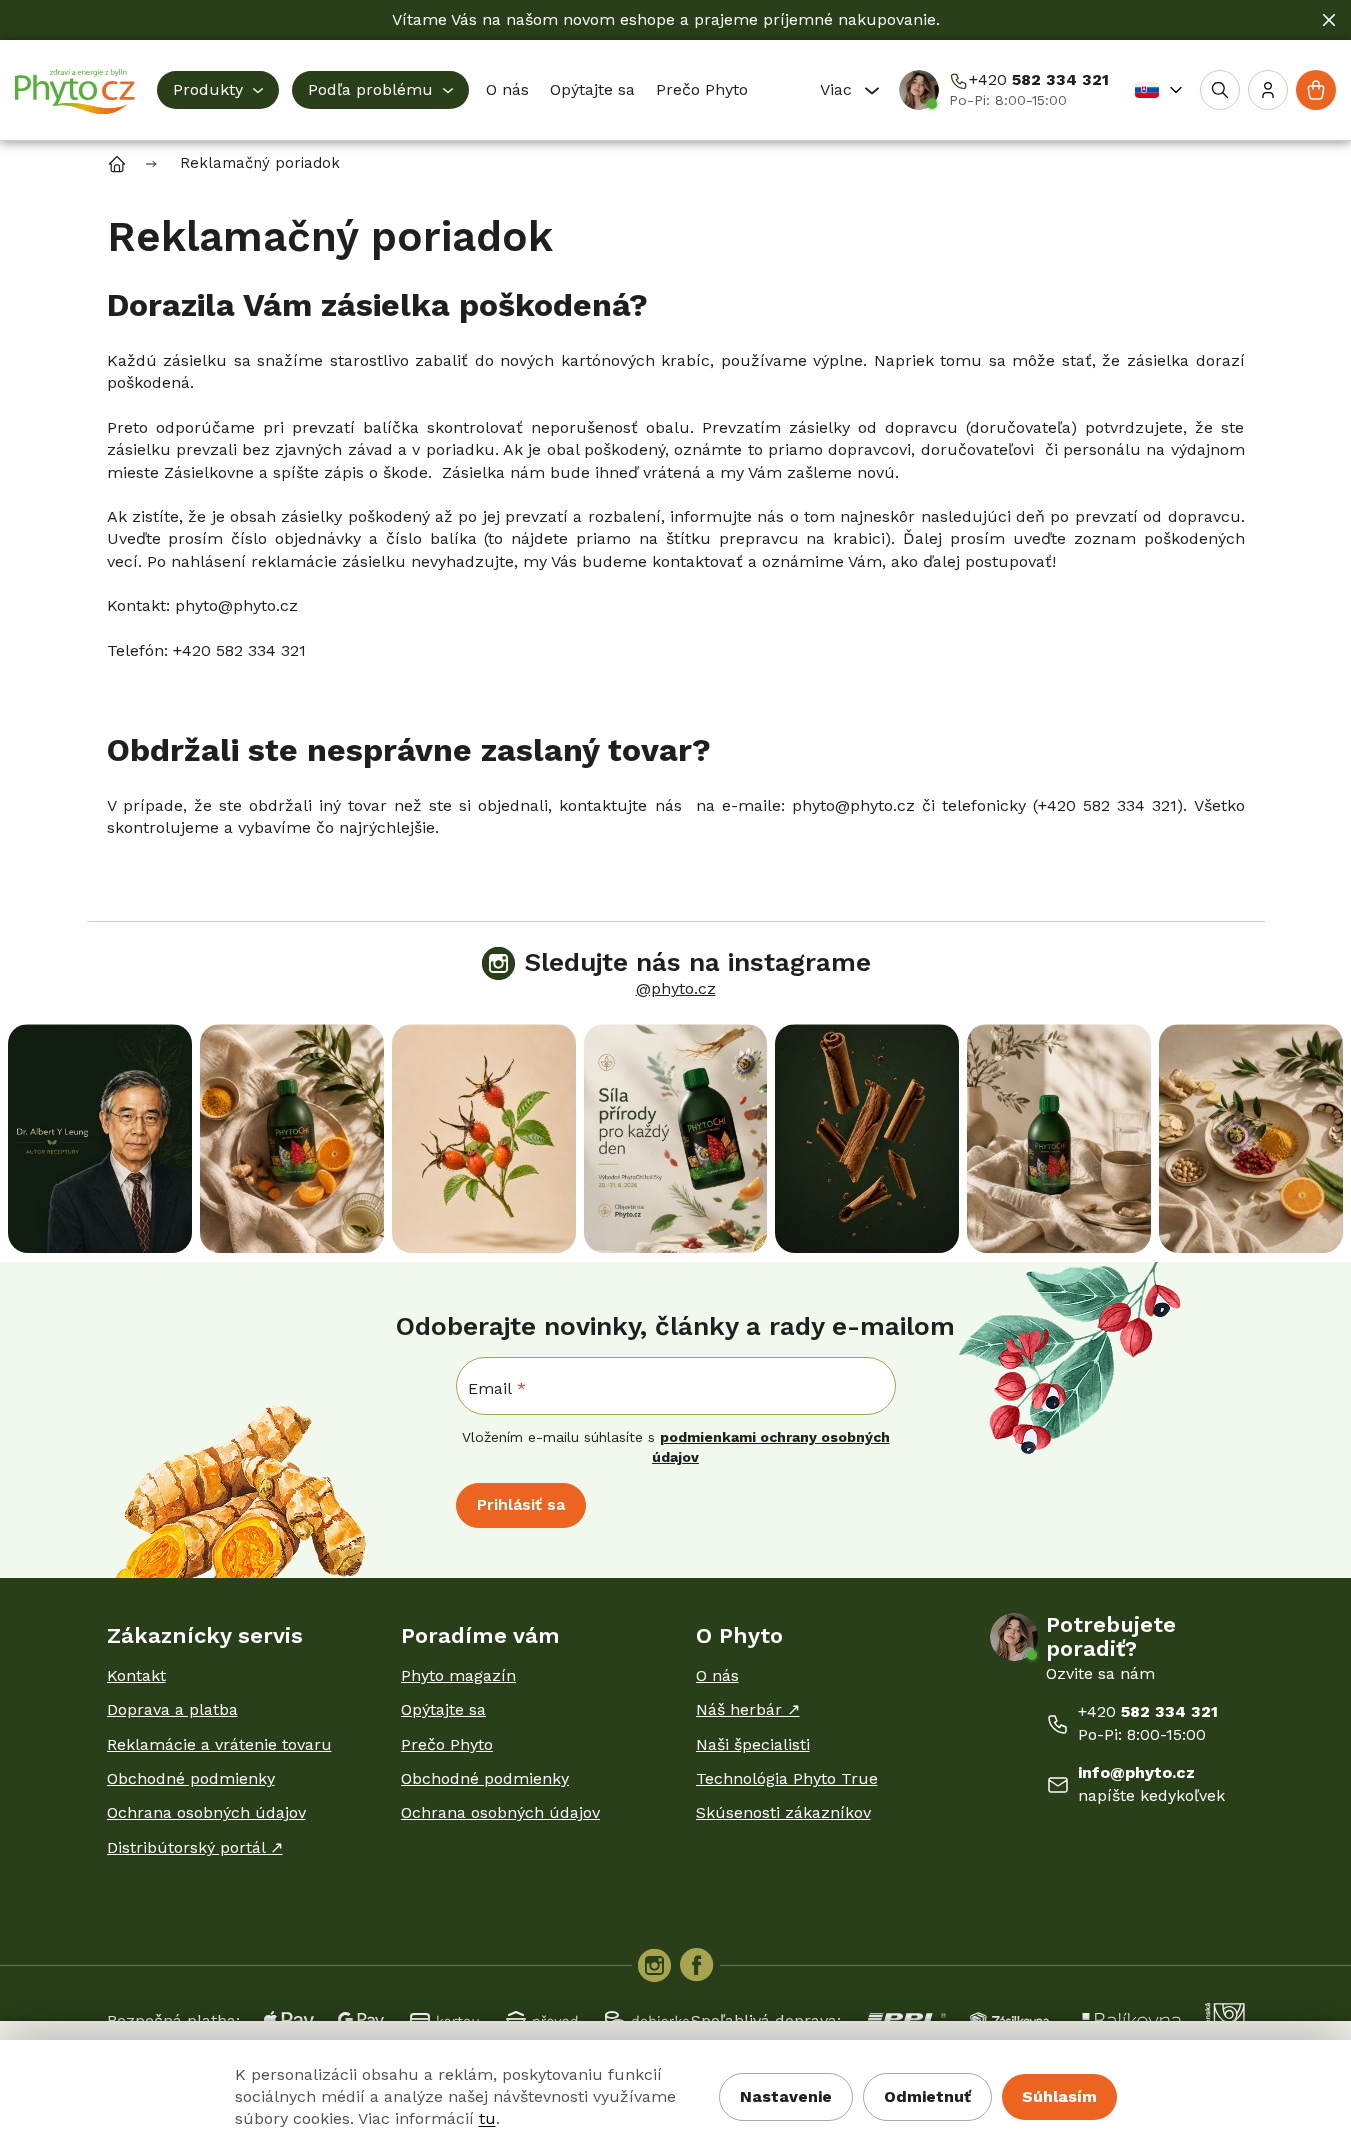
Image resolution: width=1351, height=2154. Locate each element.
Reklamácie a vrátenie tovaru (219, 1744)
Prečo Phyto (447, 1744)
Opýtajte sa (443, 1709)
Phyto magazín (458, 1675)
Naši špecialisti (753, 1744)
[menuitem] (218, 90)
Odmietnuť (927, 2096)
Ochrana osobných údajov (206, 1812)
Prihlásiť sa (521, 1504)
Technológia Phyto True (787, 1778)
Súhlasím (1059, 2096)
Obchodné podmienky (191, 1778)
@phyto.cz (676, 988)
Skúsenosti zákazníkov (783, 1812)
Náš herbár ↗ (748, 1709)
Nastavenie (786, 2096)
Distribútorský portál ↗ (195, 1847)
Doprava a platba (172, 1709)
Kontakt (136, 1675)
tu (487, 2118)
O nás (717, 1675)
